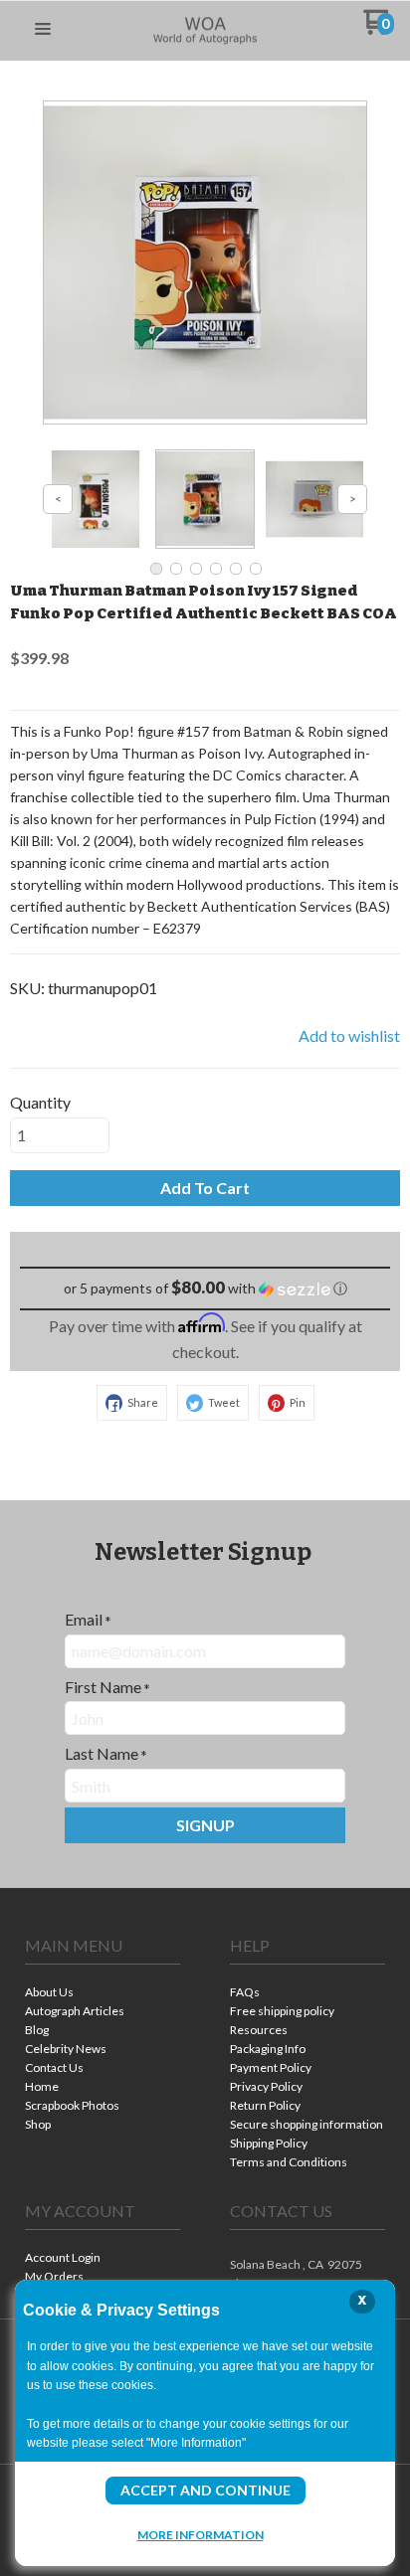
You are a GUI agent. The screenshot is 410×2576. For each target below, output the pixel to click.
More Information (201, 2534)
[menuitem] (102, 1994)
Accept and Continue (205, 2490)
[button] (43, 30)
